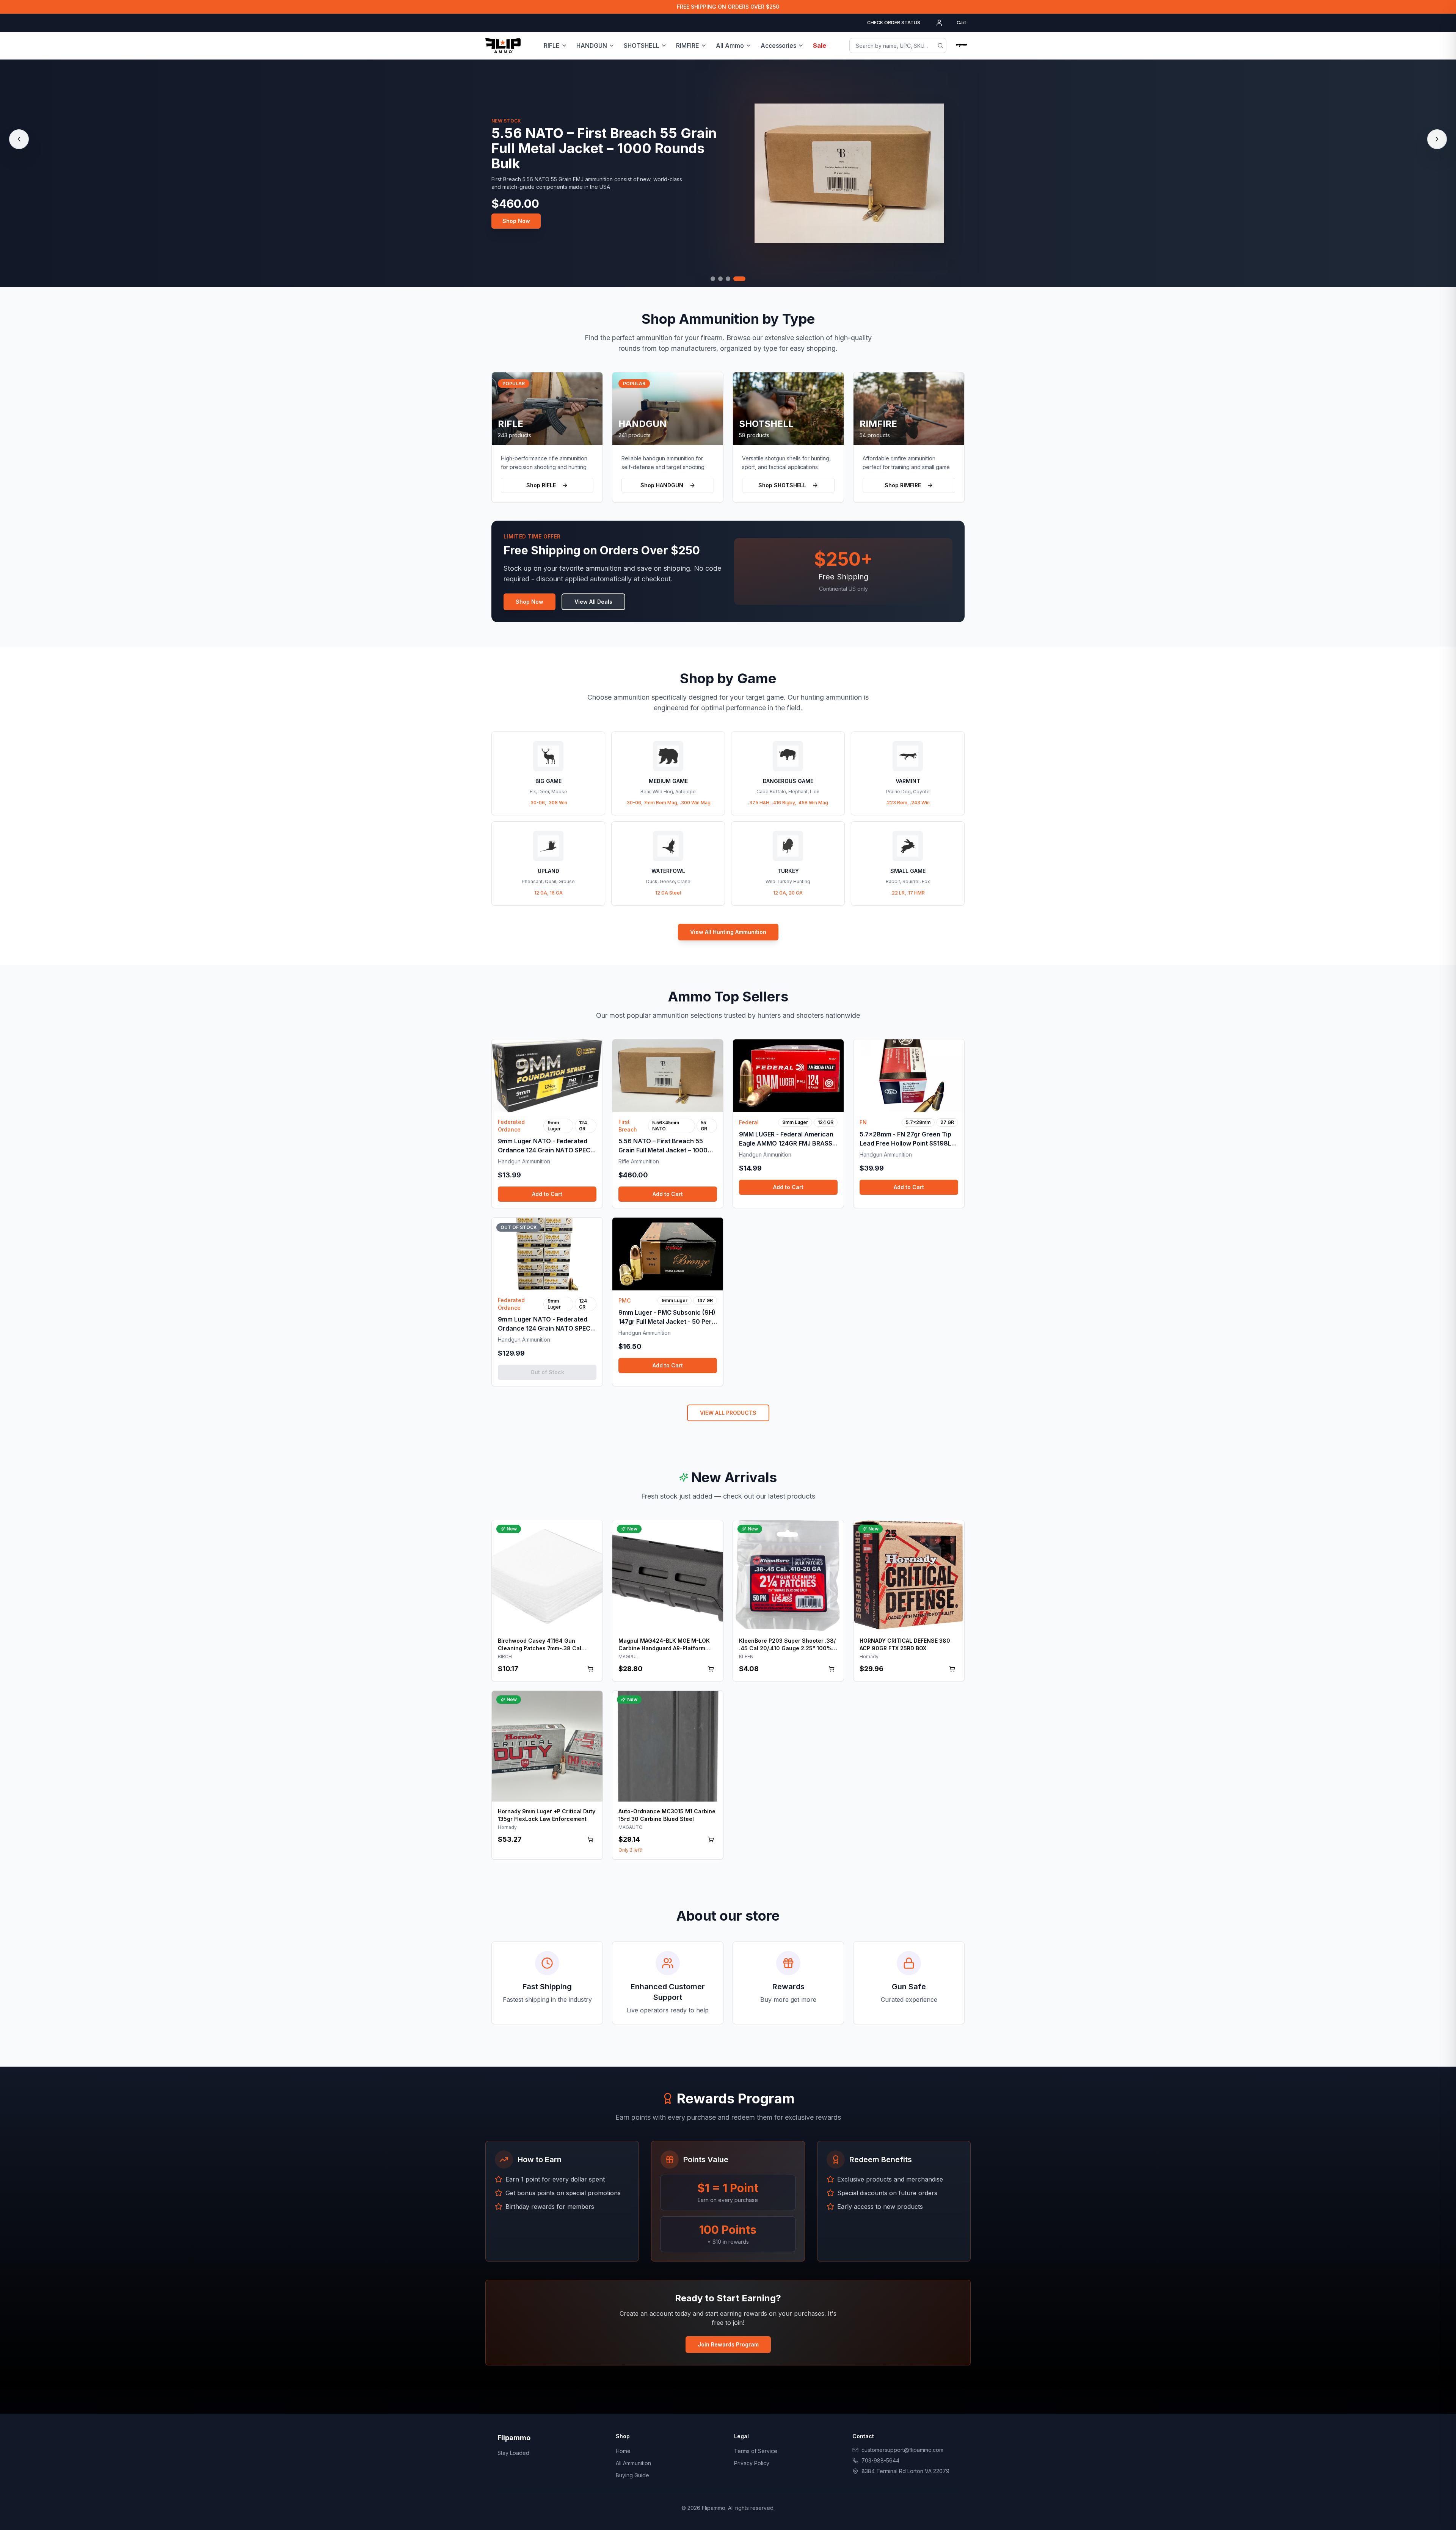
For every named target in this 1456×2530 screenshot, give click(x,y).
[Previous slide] (19, 139)
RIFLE (552, 46)
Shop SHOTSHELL (782, 485)
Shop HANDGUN (662, 485)
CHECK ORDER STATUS (894, 23)
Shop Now (516, 213)
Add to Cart (547, 1194)
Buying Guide (632, 2475)
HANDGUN (592, 46)
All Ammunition (633, 2463)
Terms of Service (756, 2451)
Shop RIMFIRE (903, 485)
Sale (820, 46)
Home (623, 2451)
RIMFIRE (688, 46)
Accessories (778, 46)
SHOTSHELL (642, 46)
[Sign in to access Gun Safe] (962, 46)
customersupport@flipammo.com (902, 2450)
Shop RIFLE (541, 485)
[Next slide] (1437, 139)
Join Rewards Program (728, 2344)
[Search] (940, 46)
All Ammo (730, 46)
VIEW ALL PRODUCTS (728, 1413)
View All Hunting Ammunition (728, 932)
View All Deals (593, 602)
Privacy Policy (752, 2463)
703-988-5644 (880, 2460)
